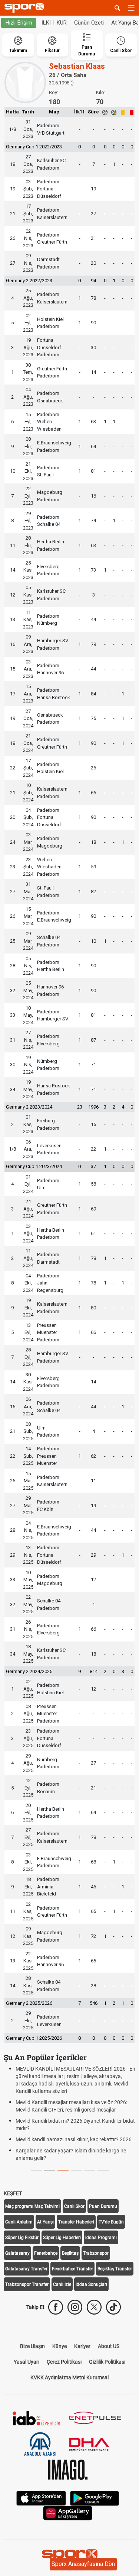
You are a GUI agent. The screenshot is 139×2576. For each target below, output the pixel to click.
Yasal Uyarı (27, 2362)
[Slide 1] (50, 2170)
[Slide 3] (76, 2170)
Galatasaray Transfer (26, 2269)
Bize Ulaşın (32, 2346)
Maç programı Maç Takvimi (32, 2206)
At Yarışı (45, 2222)
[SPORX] (70, 2556)
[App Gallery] (68, 2513)
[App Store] (41, 2498)
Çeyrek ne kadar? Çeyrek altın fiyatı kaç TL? (70, 2069)
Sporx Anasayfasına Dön (83, 2564)
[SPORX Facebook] (56, 2307)
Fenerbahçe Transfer (72, 2269)
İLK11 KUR (54, 23)
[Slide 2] (63, 2170)
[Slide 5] (103, 2170)
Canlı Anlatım (19, 2222)
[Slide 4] (90, 2170)
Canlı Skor (74, 2206)
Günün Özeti (89, 23)
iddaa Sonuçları (91, 2284)
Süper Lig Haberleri (62, 2238)
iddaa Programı (101, 2238)
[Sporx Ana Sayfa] (26, 8)
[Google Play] (95, 2498)
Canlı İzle (62, 2284)
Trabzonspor (96, 2253)
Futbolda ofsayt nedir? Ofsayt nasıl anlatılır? (71, 2136)
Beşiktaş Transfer (115, 2269)
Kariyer (82, 2346)
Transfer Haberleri (76, 2222)
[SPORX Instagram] (75, 2307)
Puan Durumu (103, 2206)
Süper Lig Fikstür (22, 2238)
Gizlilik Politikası (107, 2362)
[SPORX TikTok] (113, 2307)
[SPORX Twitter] (94, 2307)
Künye (59, 2346)
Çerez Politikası (64, 2362)
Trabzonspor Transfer (27, 2284)
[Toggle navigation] (131, 8)
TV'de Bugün (111, 2222)
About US (109, 2346)
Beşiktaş (70, 2253)
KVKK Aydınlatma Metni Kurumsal (69, 2377)
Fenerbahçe (46, 2253)
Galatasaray (17, 2253)
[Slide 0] (36, 2170)
